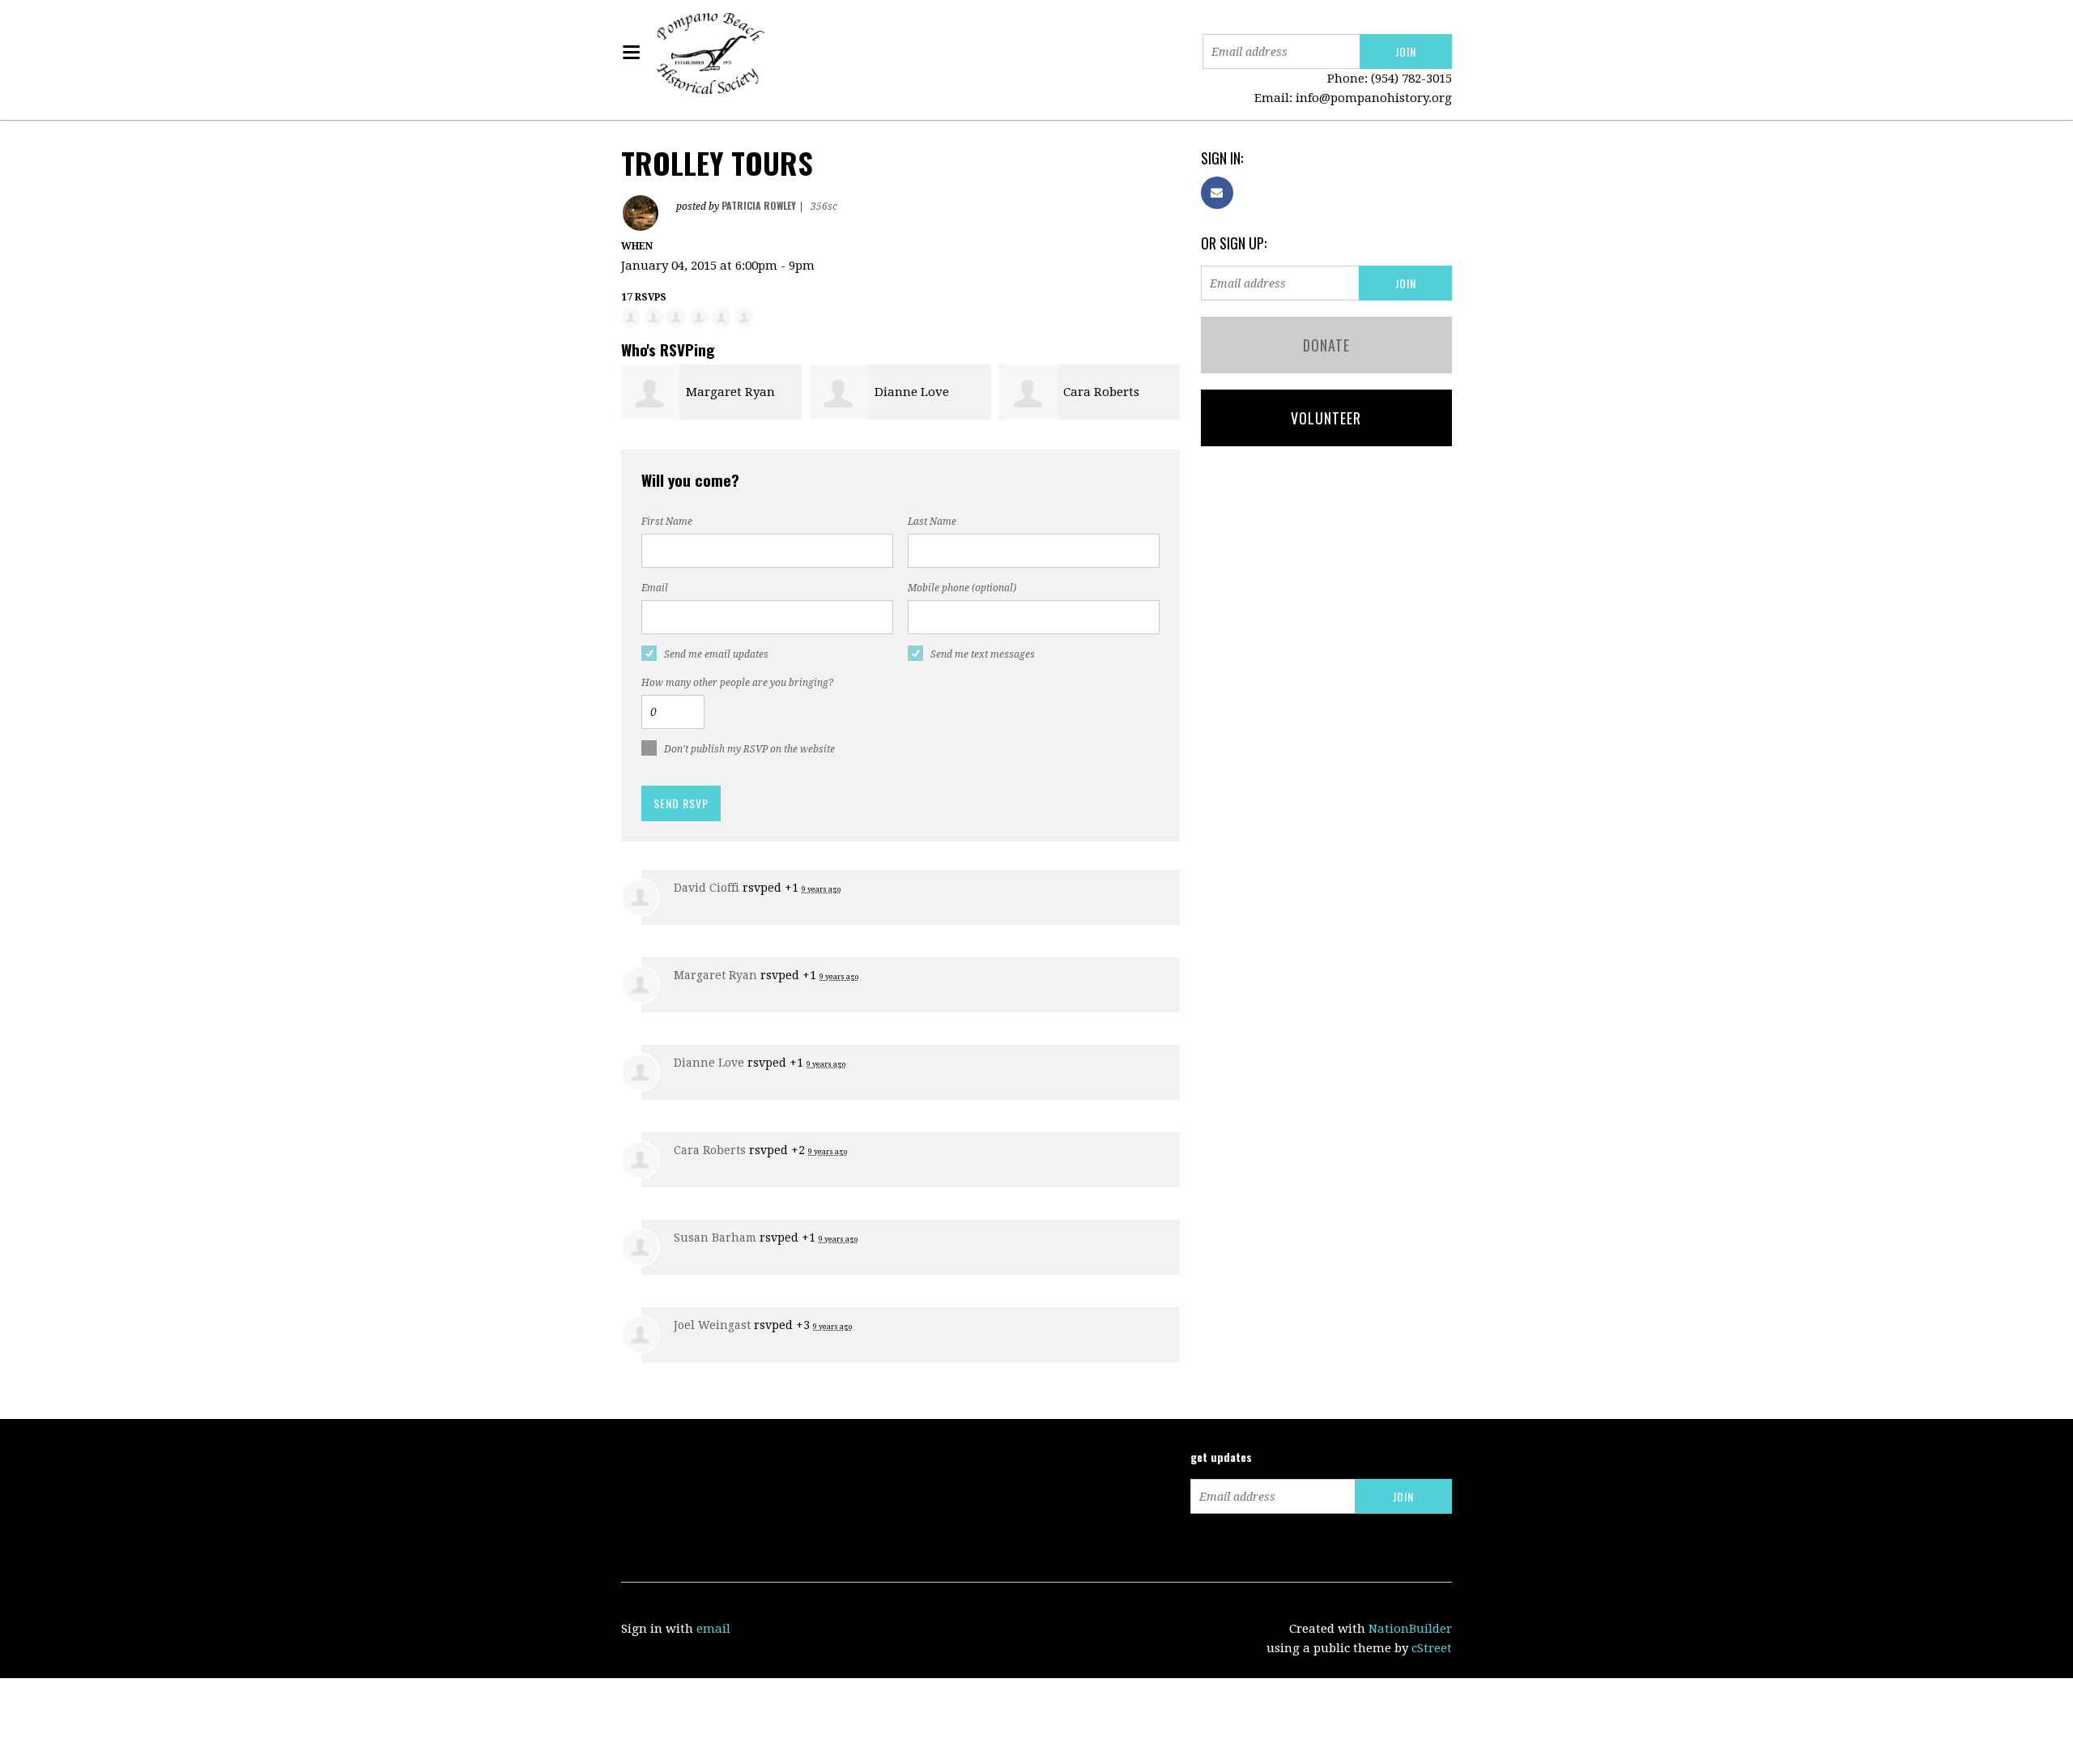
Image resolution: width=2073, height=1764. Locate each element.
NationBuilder (1410, 1629)
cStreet (1432, 1648)
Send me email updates (716, 654)
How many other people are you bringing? (737, 683)
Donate (1326, 345)
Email (655, 588)
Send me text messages (983, 654)
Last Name (932, 522)
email (713, 1629)
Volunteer (1326, 418)
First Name (667, 522)
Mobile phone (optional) (962, 588)
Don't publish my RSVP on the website (749, 749)
